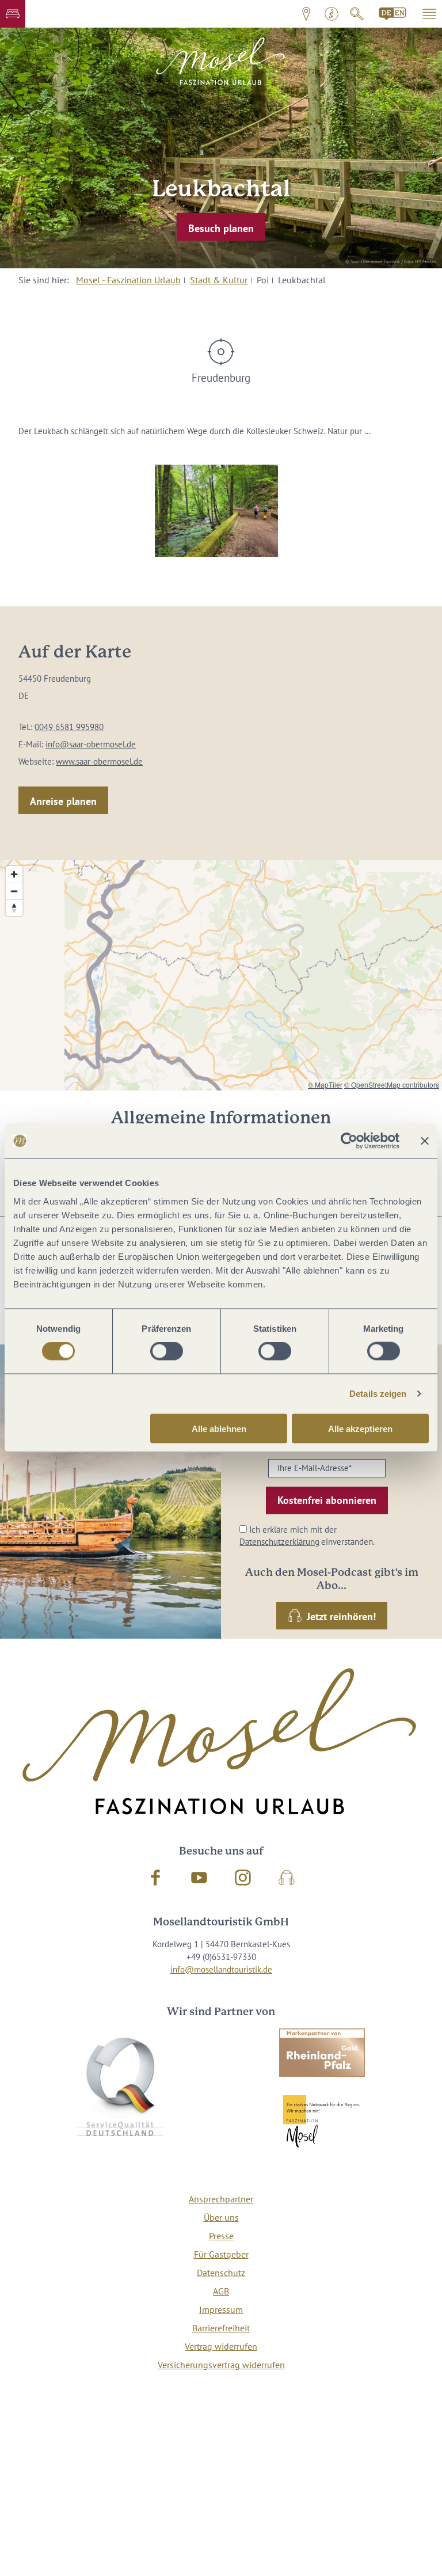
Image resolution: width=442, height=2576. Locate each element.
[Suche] (357, 14)
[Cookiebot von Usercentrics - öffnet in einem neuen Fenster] (349, 1141)
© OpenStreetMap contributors (392, 1084)
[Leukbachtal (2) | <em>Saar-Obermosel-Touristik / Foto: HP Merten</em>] (216, 511)
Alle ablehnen (219, 1428)
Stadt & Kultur (219, 280)
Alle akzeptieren (360, 1428)
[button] (13, 14)
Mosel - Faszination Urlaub (128, 280)
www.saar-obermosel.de (99, 761)
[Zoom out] (14, 891)
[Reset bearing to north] (14, 908)
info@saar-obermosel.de (91, 744)
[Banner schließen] (425, 1141)
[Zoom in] (14, 874)
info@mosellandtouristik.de (221, 1969)
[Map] (221, 975)
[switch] (167, 1351)
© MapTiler (325, 1084)
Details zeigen (378, 1394)
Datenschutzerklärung (279, 1542)
